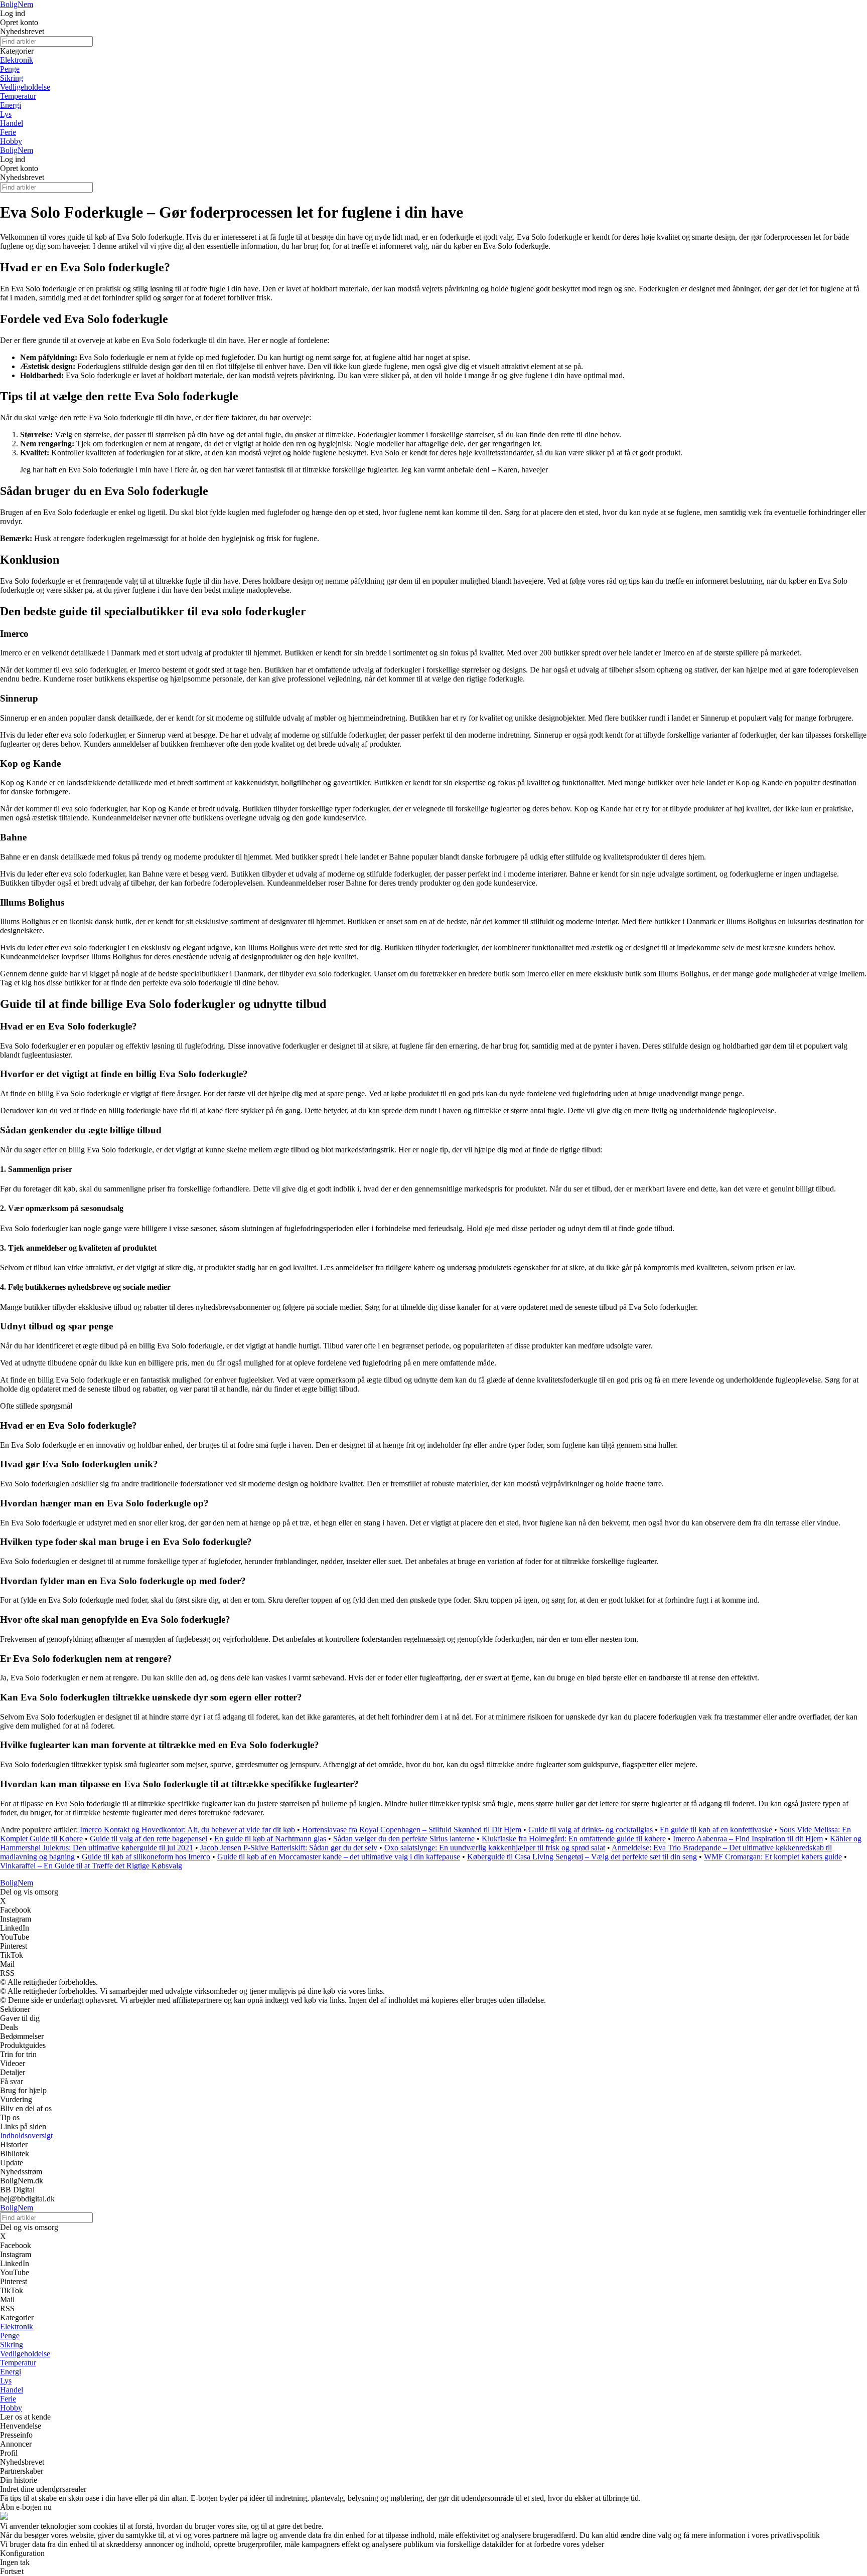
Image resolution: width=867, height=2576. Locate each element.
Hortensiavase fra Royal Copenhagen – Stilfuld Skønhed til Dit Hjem (412, 1830)
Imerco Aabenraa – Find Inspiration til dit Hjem (748, 1839)
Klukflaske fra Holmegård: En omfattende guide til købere (574, 1839)
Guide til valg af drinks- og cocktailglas (591, 1830)
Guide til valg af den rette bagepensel (149, 1839)
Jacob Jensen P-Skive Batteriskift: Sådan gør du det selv (289, 1848)
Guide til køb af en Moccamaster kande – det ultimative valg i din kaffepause (339, 1857)
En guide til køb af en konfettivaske (716, 1830)
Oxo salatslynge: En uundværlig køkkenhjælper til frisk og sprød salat (495, 1848)
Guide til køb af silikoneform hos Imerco (146, 1857)
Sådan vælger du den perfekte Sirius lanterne (404, 1839)
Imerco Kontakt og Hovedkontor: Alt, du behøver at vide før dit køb (187, 1830)
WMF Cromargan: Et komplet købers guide (773, 1857)
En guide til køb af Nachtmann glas (270, 1839)
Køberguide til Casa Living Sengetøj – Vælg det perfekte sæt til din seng (582, 1857)
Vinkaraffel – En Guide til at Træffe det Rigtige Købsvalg (91, 1866)
